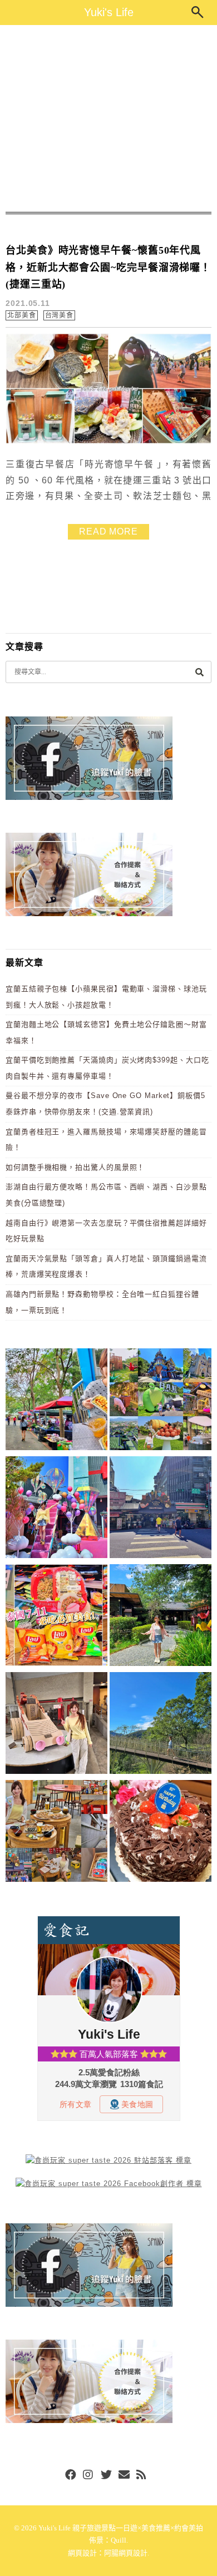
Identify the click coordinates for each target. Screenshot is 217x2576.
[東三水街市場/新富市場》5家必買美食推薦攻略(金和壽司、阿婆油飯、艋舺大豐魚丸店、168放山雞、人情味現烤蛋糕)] (161, 1509)
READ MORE (108, 531)
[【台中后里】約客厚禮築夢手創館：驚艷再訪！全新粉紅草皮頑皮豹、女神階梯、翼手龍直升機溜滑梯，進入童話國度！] (56, 1509)
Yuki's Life (109, 12)
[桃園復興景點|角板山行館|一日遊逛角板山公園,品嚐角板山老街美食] (161, 1725)
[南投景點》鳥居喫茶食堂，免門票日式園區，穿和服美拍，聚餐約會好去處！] (161, 1617)
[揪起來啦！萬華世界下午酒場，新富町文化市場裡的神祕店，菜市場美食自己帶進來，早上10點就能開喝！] (56, 1833)
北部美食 (22, 315)
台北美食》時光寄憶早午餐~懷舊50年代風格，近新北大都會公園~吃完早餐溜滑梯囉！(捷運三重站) (108, 267)
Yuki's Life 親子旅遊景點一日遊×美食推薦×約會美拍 (121, 2528)
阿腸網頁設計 (126, 2553)
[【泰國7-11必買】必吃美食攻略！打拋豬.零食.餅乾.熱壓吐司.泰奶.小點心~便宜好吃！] (56, 1617)
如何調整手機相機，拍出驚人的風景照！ (75, 1167)
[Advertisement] (108, 118)
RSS (142, 2475)
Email (124, 2475)
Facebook (71, 2475)
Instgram (88, 2475)
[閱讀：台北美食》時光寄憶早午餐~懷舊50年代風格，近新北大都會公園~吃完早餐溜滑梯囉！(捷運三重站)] (108, 441)
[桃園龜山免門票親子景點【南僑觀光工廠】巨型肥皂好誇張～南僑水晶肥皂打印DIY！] (56, 1725)
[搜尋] (199, 672)
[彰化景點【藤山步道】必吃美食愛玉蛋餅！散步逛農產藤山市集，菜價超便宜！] (56, 1401)
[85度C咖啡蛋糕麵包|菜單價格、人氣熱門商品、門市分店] (161, 1833)
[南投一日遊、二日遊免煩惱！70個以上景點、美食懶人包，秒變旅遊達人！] (161, 1401)
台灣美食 (60, 315)
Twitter (106, 2475)
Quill (119, 2540)
